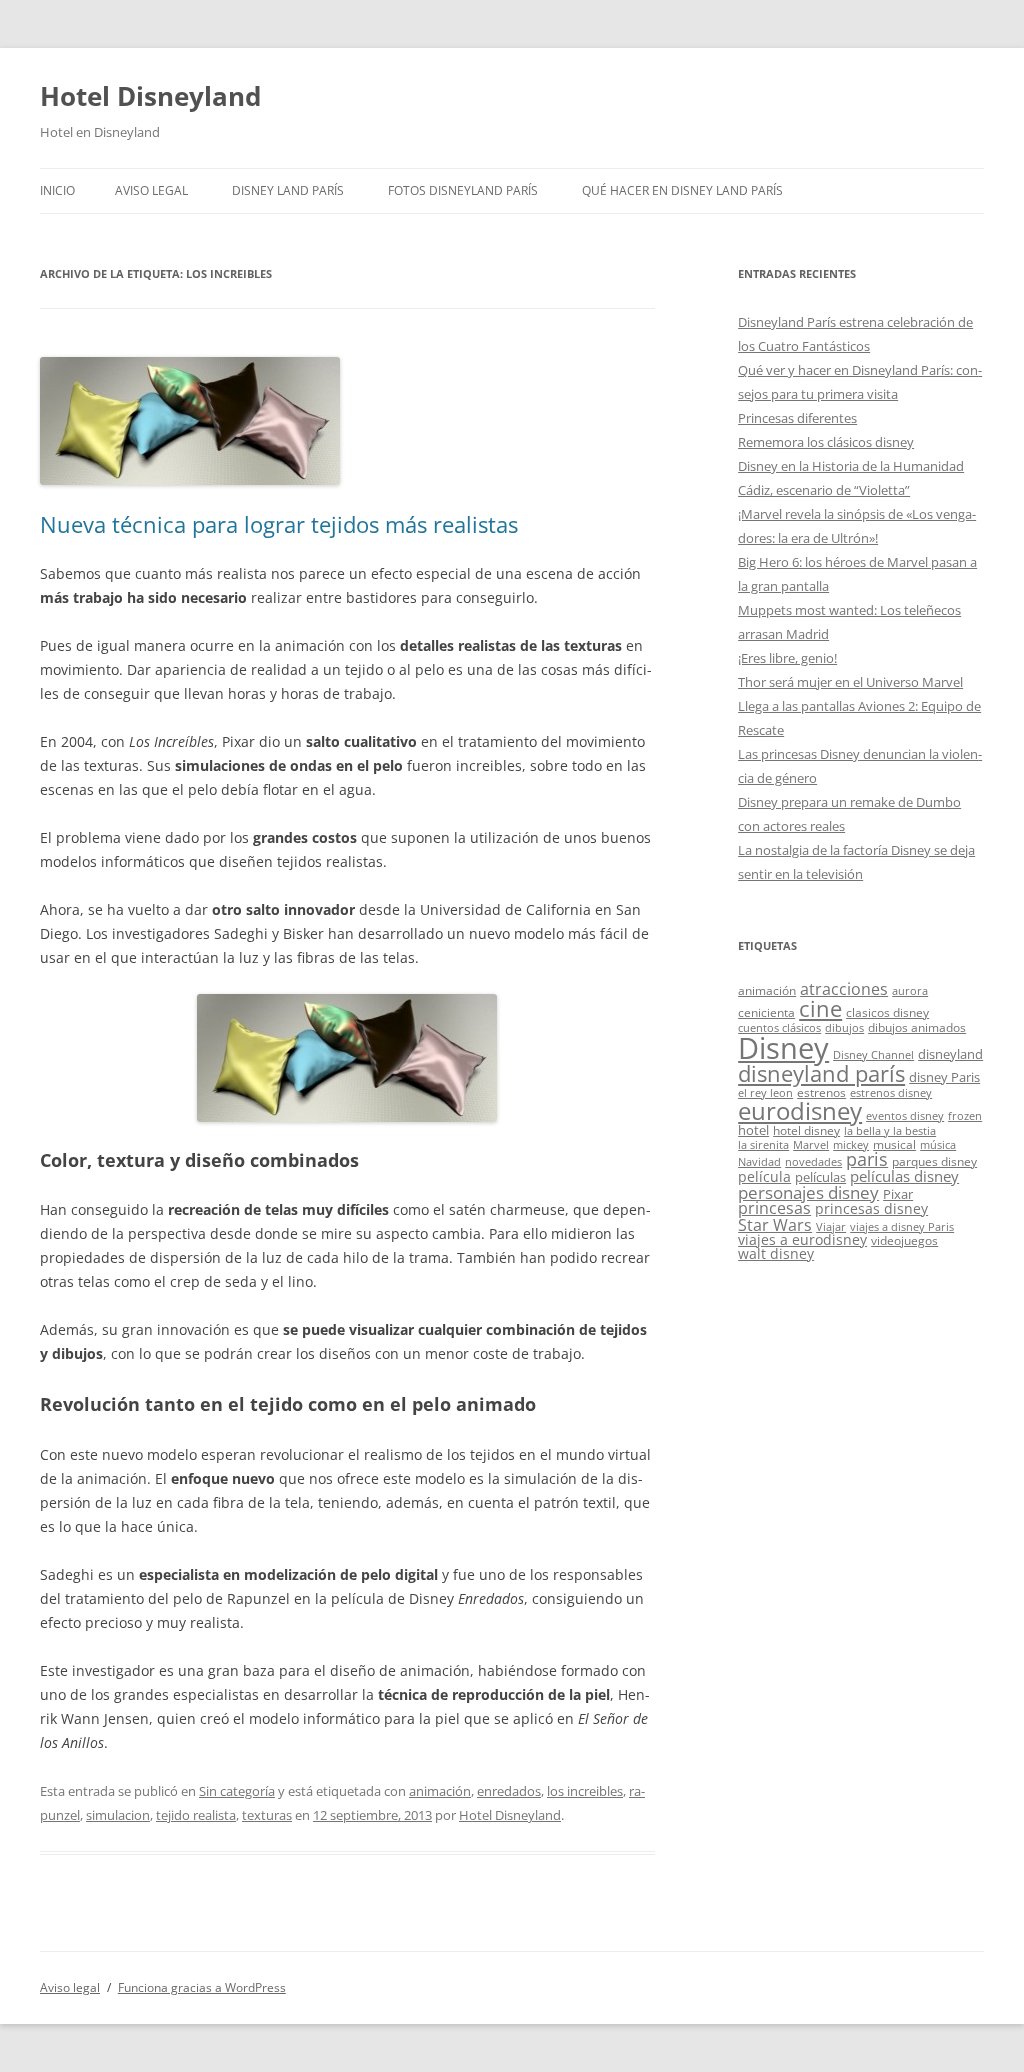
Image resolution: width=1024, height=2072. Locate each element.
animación (440, 1791)
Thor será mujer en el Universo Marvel (850, 682)
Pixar (898, 1194)
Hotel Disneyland (150, 96)
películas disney (904, 1176)
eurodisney (800, 1110)
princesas (774, 1208)
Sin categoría (237, 1791)
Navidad (759, 1162)
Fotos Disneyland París (463, 190)
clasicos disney (887, 1012)
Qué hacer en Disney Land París (682, 190)
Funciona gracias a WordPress (202, 1987)
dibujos (844, 1028)
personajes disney (808, 1192)
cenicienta (766, 1012)
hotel (753, 1130)
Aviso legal (151, 190)
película (764, 1176)
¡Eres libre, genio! (787, 658)
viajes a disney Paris (902, 1227)
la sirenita (763, 1145)
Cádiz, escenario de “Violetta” (824, 490)
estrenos (821, 1092)
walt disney (776, 1253)
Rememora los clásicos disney (826, 442)
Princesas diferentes (797, 418)
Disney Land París (288, 190)
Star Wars (775, 1225)
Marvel (811, 1145)
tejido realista (196, 1815)
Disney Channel (873, 1055)
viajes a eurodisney (802, 1239)
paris (867, 1159)
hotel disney (806, 1130)
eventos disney (905, 1116)
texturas (267, 1815)
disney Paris (944, 1077)
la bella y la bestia (890, 1131)
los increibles (585, 1791)
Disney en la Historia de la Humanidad (851, 466)
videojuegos (904, 1240)
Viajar (831, 1227)
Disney (783, 1048)
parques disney (934, 1161)
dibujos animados (917, 1027)
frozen (965, 1116)
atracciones (844, 989)
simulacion (118, 1815)
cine (820, 1008)
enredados (509, 1791)
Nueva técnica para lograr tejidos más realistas (279, 524)
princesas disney (871, 1208)
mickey (851, 1145)
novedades (813, 1162)
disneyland (950, 1054)
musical (894, 1144)
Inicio (57, 190)
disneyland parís (821, 1073)
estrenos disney (891, 1093)
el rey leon (765, 1093)
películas (820, 1177)
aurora (910, 991)
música (938, 1145)
